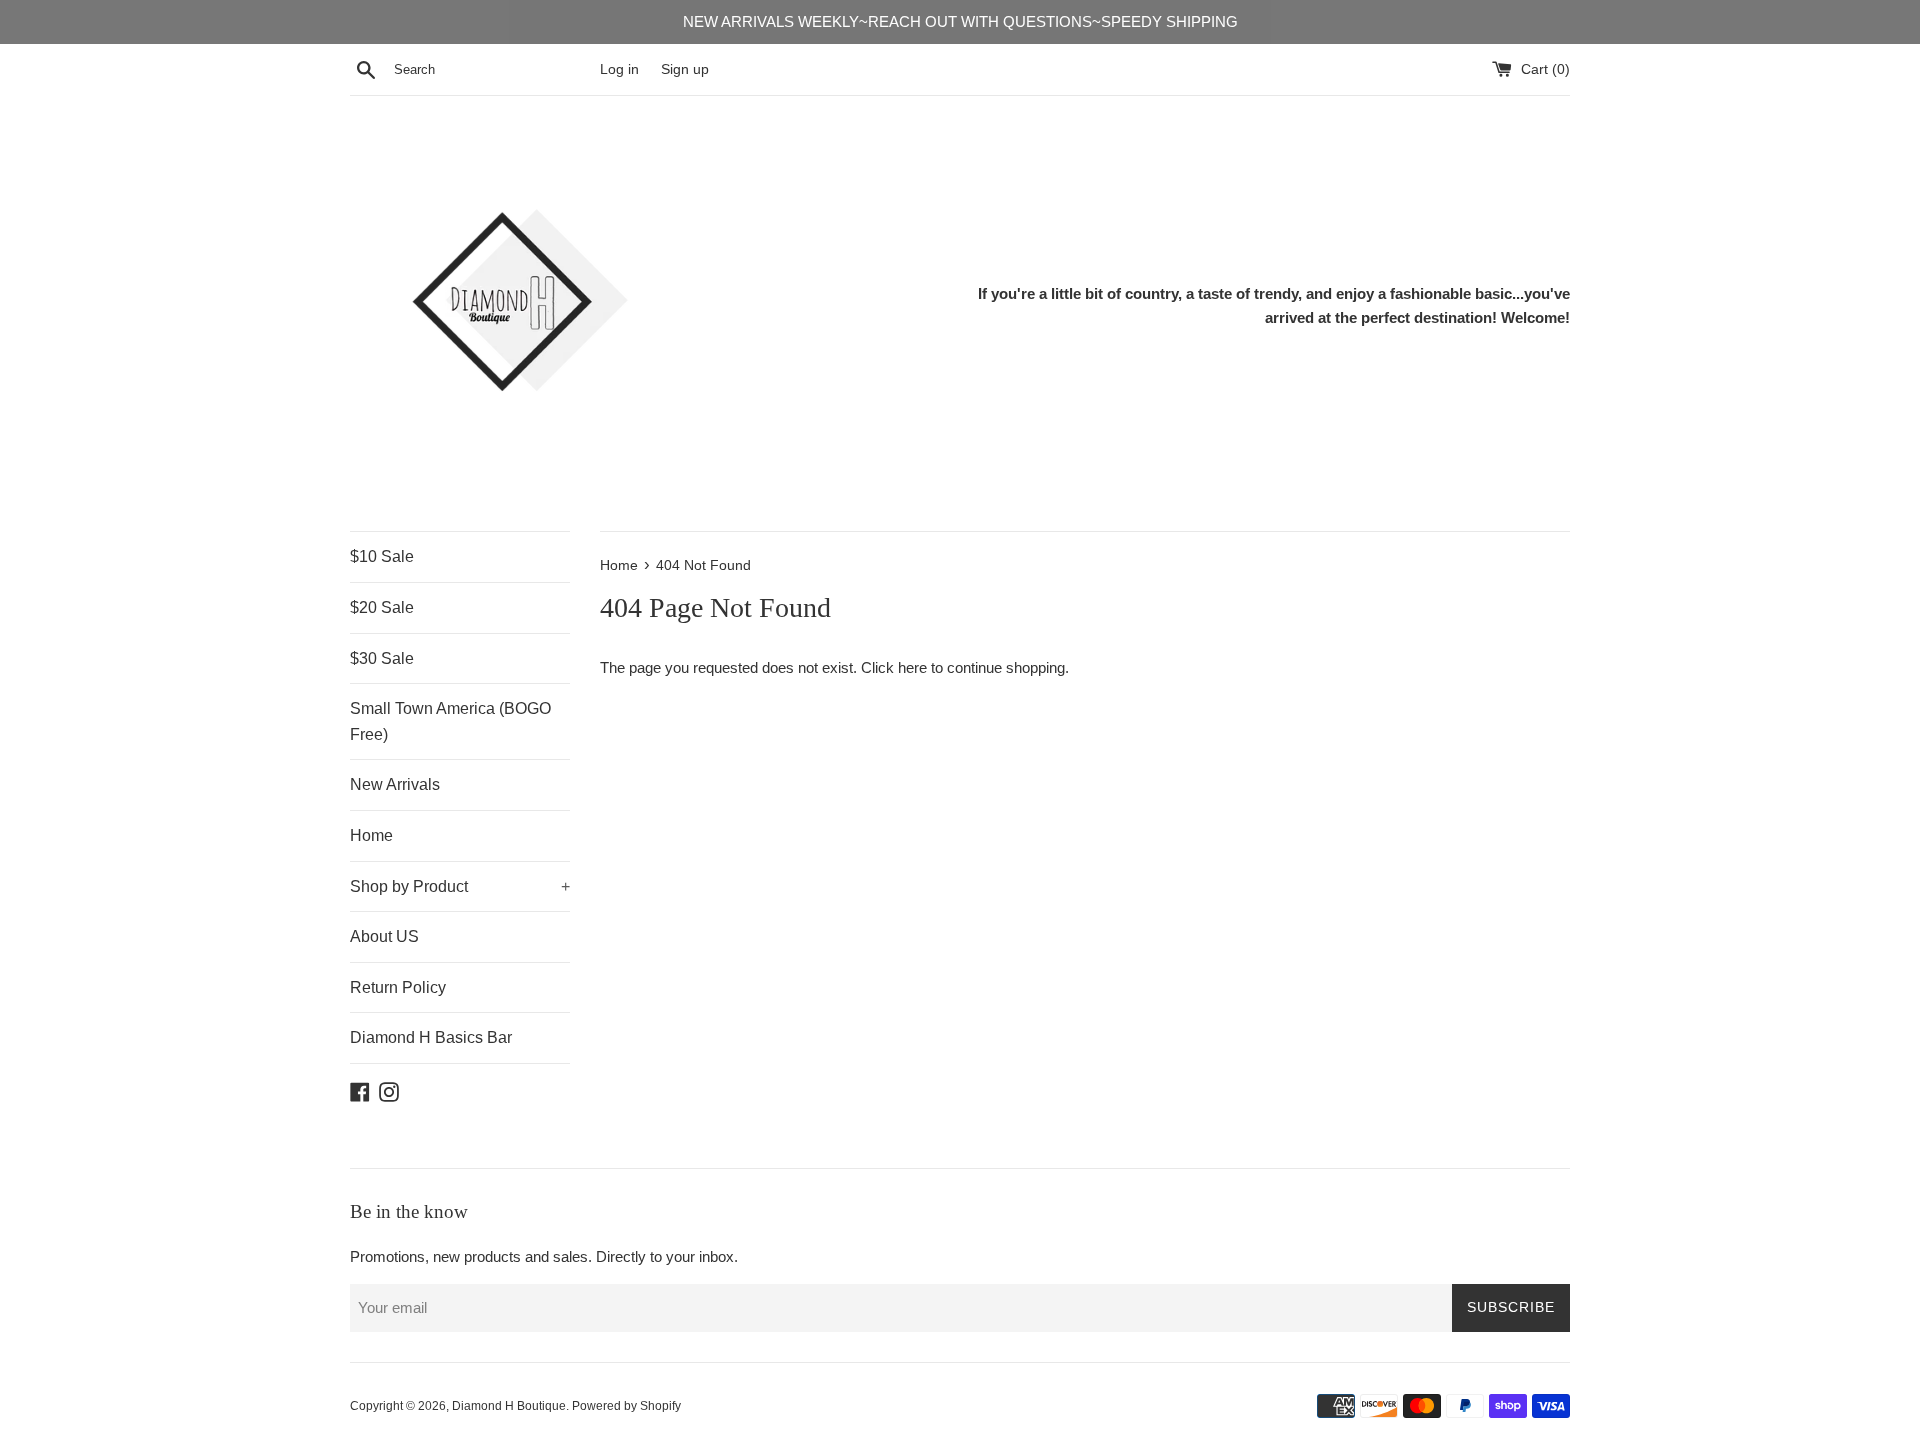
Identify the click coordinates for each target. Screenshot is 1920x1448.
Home (371, 835)
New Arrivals (395, 784)
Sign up (685, 69)
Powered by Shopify (626, 1406)
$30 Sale (382, 658)
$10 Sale (382, 556)
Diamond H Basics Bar (431, 1037)
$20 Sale (382, 607)
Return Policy (398, 987)
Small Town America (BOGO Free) (450, 721)
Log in (619, 69)
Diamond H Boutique (509, 1406)
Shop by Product (460, 886)
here (912, 667)
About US (384, 936)
